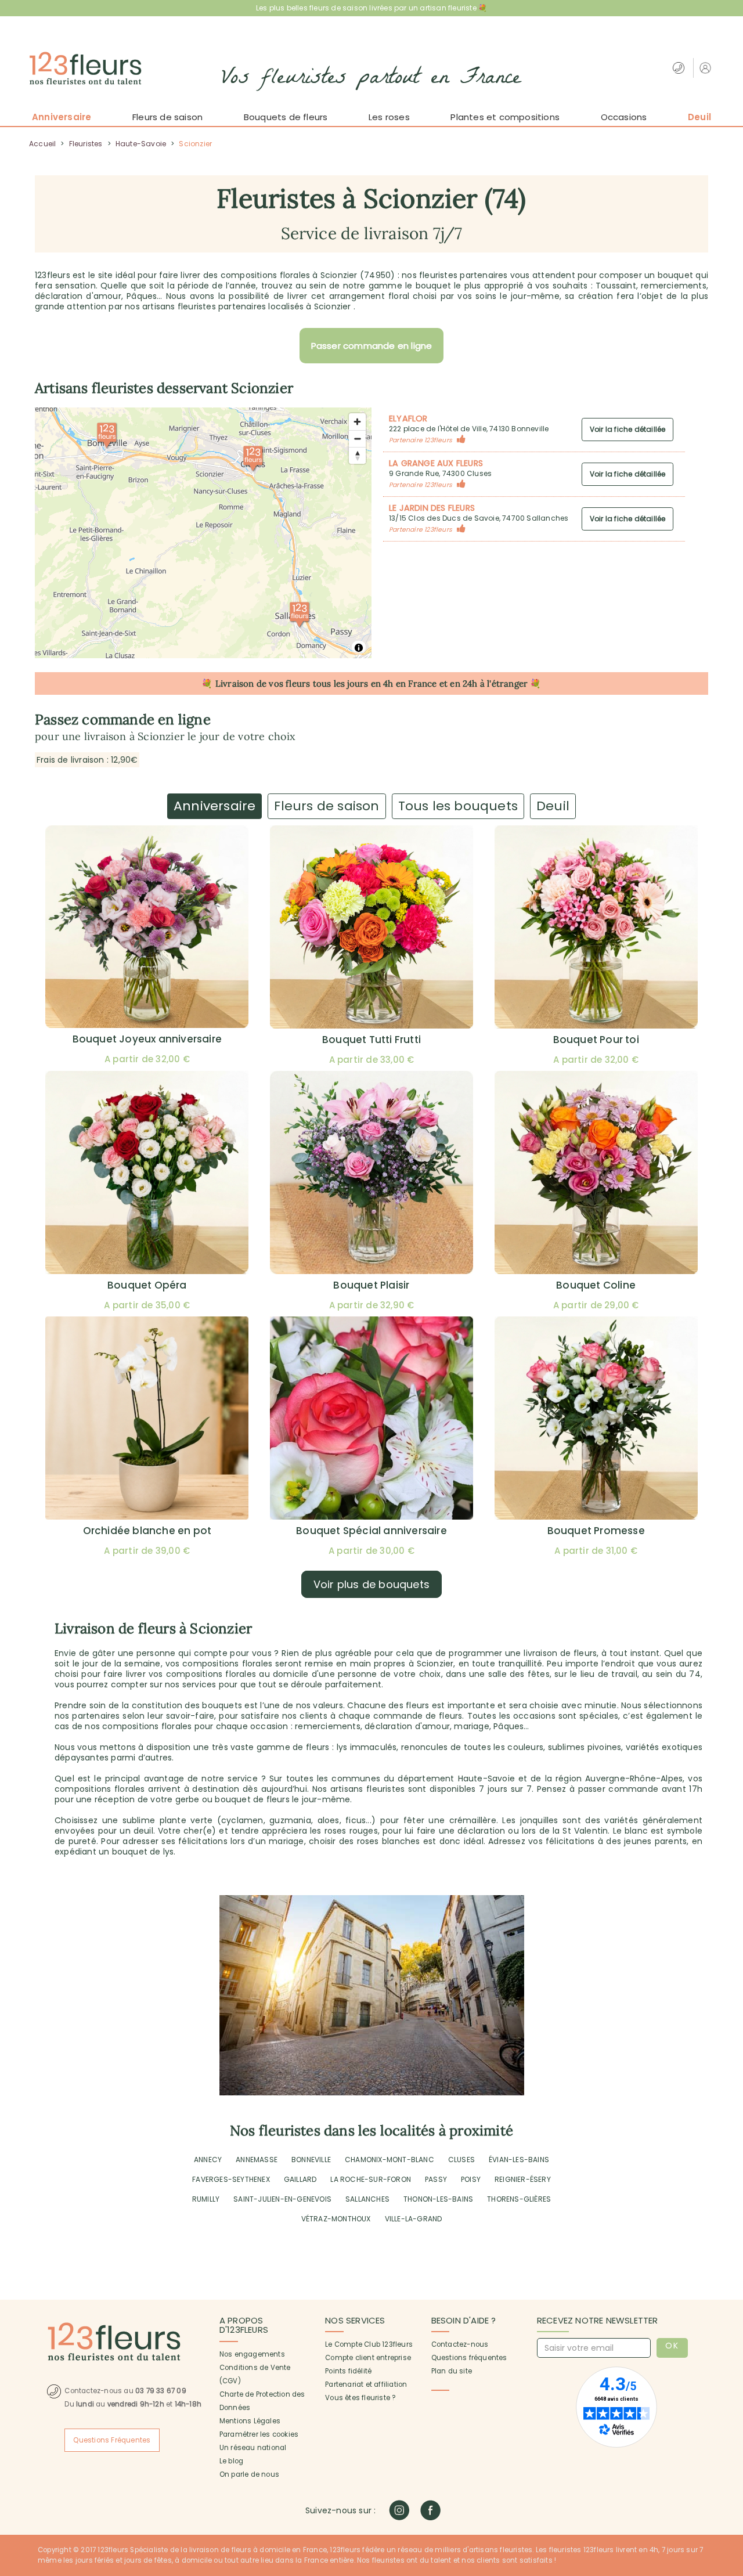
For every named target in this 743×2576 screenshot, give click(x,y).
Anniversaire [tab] (214, 806)
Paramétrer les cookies (259, 2434)
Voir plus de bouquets (371, 1584)
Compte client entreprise (368, 2358)
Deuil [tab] (553, 806)
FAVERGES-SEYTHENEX (231, 2179)
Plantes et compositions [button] (505, 117)
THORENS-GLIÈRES (519, 2199)
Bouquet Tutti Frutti (371, 1040)
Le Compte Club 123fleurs (369, 2344)
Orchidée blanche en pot (147, 1531)
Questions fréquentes (469, 2358)
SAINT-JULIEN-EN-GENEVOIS (282, 2199)
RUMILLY (206, 2199)
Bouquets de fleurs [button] (286, 117)
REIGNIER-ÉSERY (523, 2179)
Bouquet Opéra (147, 1285)
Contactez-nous (460, 2344)
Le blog (231, 2461)
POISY (471, 2179)
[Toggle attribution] (359, 648)
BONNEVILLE (311, 2160)
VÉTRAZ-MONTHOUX (336, 2219)
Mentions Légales (250, 2421)
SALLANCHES (367, 2199)
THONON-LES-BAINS (438, 2199)
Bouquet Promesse (596, 1531)
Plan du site (452, 2371)
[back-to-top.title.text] (728, 2463)
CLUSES (461, 2160)
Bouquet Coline (596, 1285)
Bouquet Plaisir (371, 1285)
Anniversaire (62, 117)
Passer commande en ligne (372, 346)
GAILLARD (300, 2179)
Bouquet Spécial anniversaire (371, 1531)
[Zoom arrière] (357, 439)
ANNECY (208, 2160)
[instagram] (399, 2510)
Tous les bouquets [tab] (458, 806)
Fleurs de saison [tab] (327, 806)
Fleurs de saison (167, 117)
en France (416, 683)
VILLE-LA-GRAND (414, 2219)
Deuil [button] (699, 117)
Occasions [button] (624, 117)
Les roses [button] (389, 117)
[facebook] (430, 2510)
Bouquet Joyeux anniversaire (147, 1039)
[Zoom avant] (357, 422)
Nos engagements (252, 2354)
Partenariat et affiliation (366, 2384)
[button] (707, 68)
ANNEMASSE (257, 2160)
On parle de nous (249, 2474)
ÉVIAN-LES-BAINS (519, 2160)
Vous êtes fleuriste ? (360, 2398)
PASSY (436, 2179)
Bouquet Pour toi (596, 1040)
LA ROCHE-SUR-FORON (371, 2179)
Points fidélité (348, 2371)
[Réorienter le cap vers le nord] (357, 455)
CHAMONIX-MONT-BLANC (389, 2160)
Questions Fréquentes (112, 2440)
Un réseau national (253, 2448)
